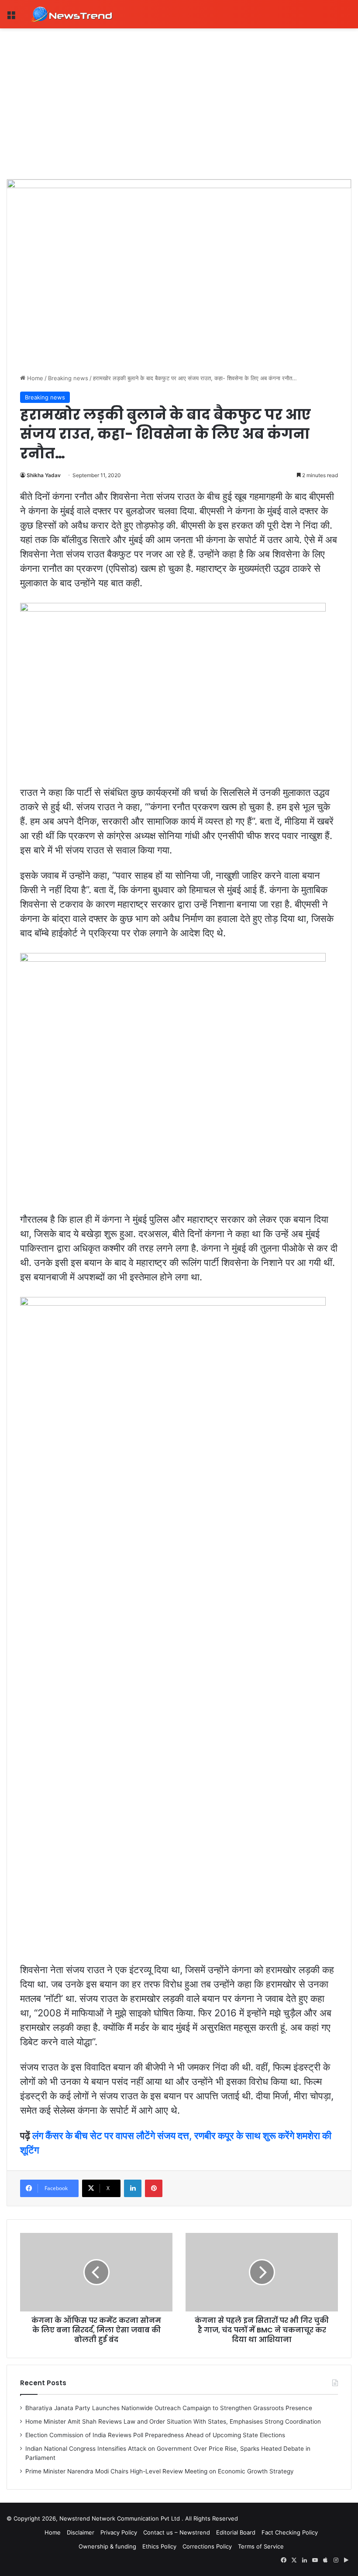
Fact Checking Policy (290, 2532)
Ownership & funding (107, 2546)
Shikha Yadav (44, 475)
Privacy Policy (119, 2532)
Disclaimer (81, 2532)
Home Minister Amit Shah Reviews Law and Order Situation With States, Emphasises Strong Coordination (173, 2421)
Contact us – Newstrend (177, 2532)
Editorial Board (236, 2532)
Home (34, 378)
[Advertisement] (179, 94)
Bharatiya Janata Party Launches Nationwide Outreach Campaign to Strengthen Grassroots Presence (169, 2408)
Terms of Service (261, 2546)
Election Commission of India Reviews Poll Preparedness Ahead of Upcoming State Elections (155, 2435)
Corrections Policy (207, 2546)
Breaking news (68, 378)
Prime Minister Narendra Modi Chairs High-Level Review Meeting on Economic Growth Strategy (160, 2471)
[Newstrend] (72, 14)
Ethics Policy (159, 2546)
